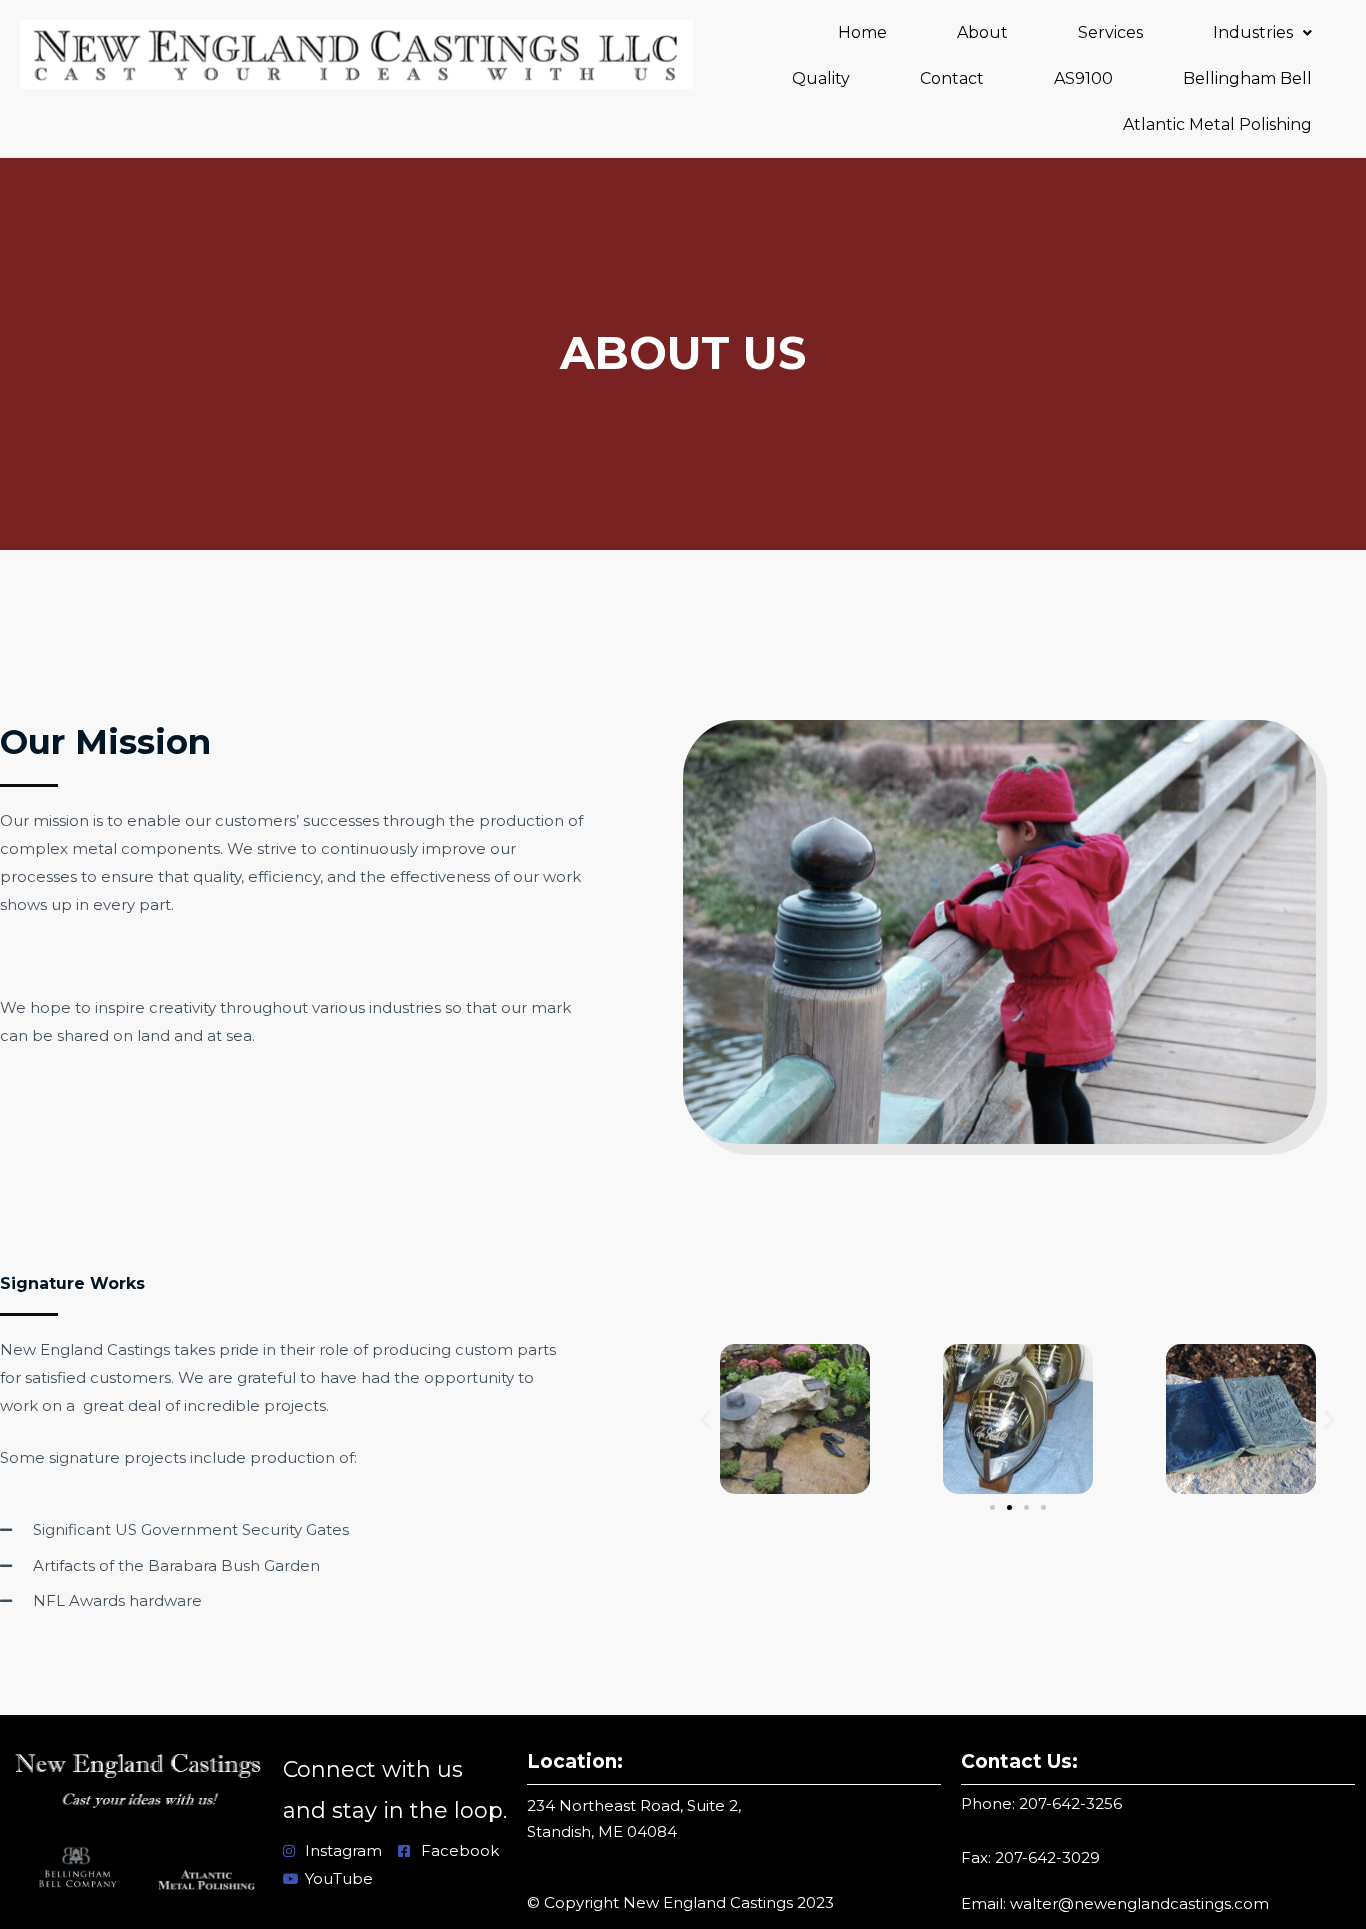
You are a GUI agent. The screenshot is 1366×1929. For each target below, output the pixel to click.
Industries (1253, 32)
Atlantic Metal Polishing (1217, 124)
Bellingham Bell (1247, 78)
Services (1110, 32)
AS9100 (1083, 78)
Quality (821, 78)
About (982, 32)
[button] (1262, 33)
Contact (952, 78)
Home (862, 32)
